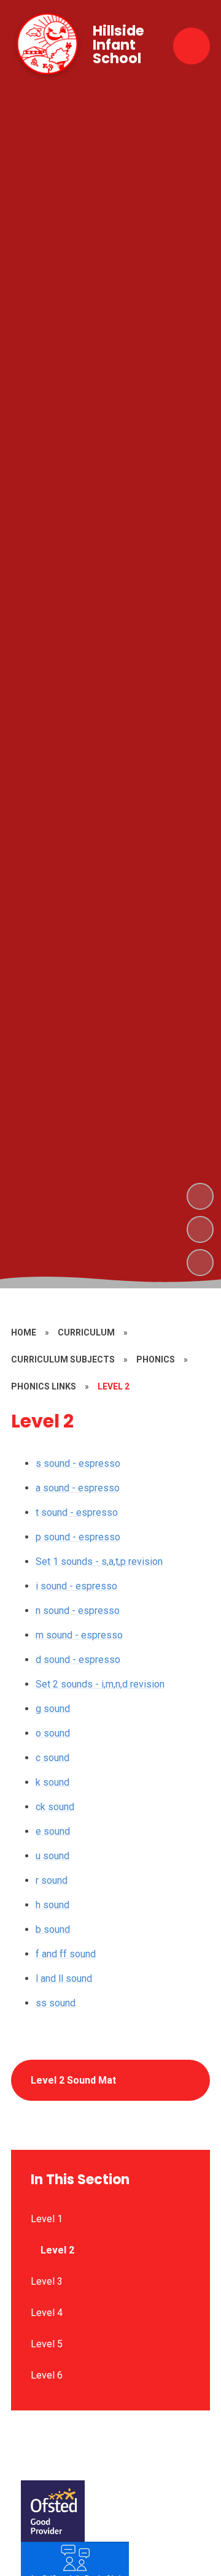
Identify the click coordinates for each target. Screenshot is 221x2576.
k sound (52, 1782)
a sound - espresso (78, 1488)
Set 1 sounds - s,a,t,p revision (99, 1561)
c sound (52, 1758)
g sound (53, 1709)
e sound (53, 1831)
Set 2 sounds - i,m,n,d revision (100, 1684)
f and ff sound (66, 1954)
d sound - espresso (78, 1660)
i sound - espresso (76, 1586)
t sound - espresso (77, 1512)
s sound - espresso (78, 1463)
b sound (53, 1929)
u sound (52, 1856)
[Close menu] (192, 46)
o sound (53, 1733)
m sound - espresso (79, 1635)
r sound (52, 1880)
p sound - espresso (78, 1537)
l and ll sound (64, 1978)
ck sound (55, 1807)
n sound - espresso (78, 1611)
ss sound (56, 2003)
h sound (52, 1905)
